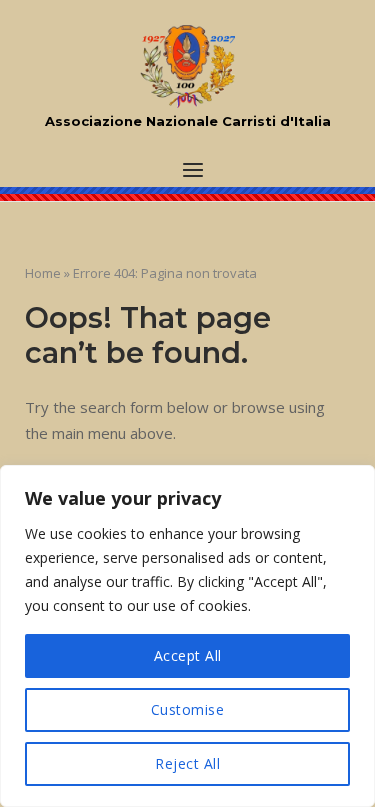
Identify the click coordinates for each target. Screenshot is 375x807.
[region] (187, 636)
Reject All (187, 763)
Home (43, 273)
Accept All (188, 655)
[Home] (187, 67)
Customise (188, 709)
